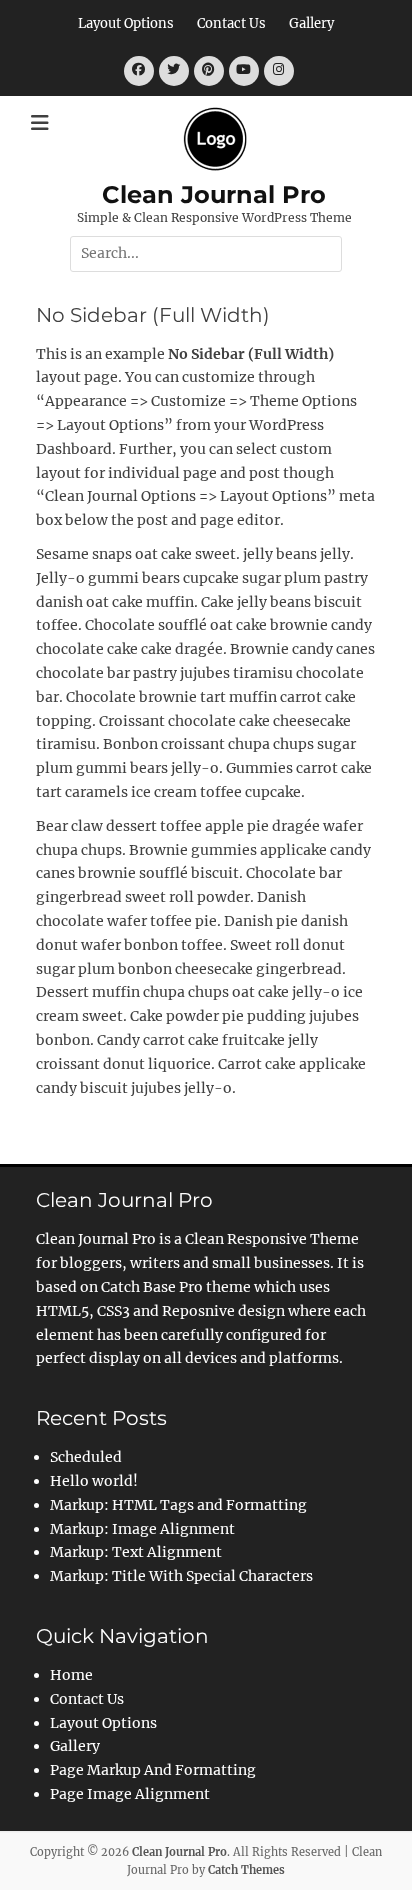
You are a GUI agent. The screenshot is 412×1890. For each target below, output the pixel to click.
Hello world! (94, 1481)
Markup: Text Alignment (136, 1552)
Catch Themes (246, 1870)
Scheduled (86, 1457)
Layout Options (126, 23)
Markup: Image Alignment (142, 1529)
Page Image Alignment (130, 1794)
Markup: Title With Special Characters (181, 1576)
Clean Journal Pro (214, 194)
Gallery (311, 23)
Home (71, 1675)
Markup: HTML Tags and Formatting (178, 1505)
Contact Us (231, 23)
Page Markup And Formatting (153, 1770)
